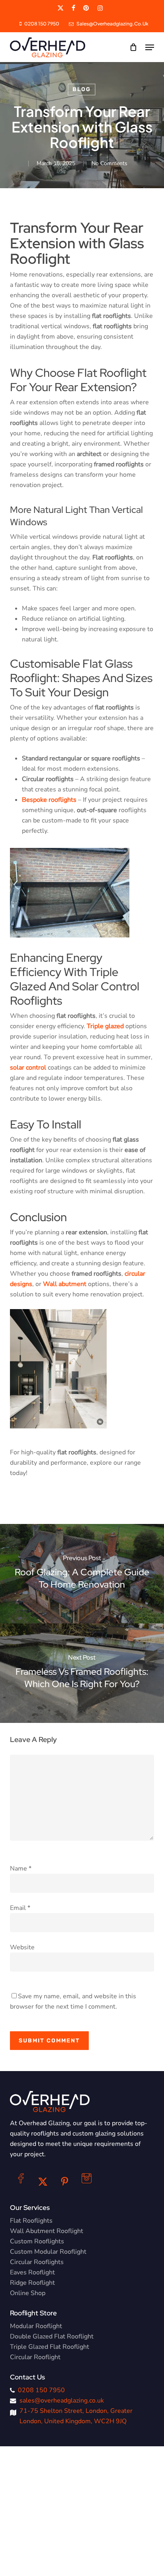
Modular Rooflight (36, 2326)
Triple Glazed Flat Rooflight (50, 2347)
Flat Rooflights (31, 2221)
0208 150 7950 (41, 2390)
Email (20, 1908)
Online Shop (28, 2293)
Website (22, 1947)
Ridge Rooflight (32, 2283)
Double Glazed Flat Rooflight (52, 2336)
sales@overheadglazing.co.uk (62, 2401)
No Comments (109, 163)
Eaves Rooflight (32, 2272)
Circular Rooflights (37, 2262)
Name (21, 1869)
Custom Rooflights (37, 2241)
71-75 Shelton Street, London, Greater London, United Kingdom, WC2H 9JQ (76, 2416)
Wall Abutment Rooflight (47, 2231)
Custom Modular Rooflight (48, 2252)
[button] (150, 47)
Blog (82, 89)
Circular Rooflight (35, 2357)
